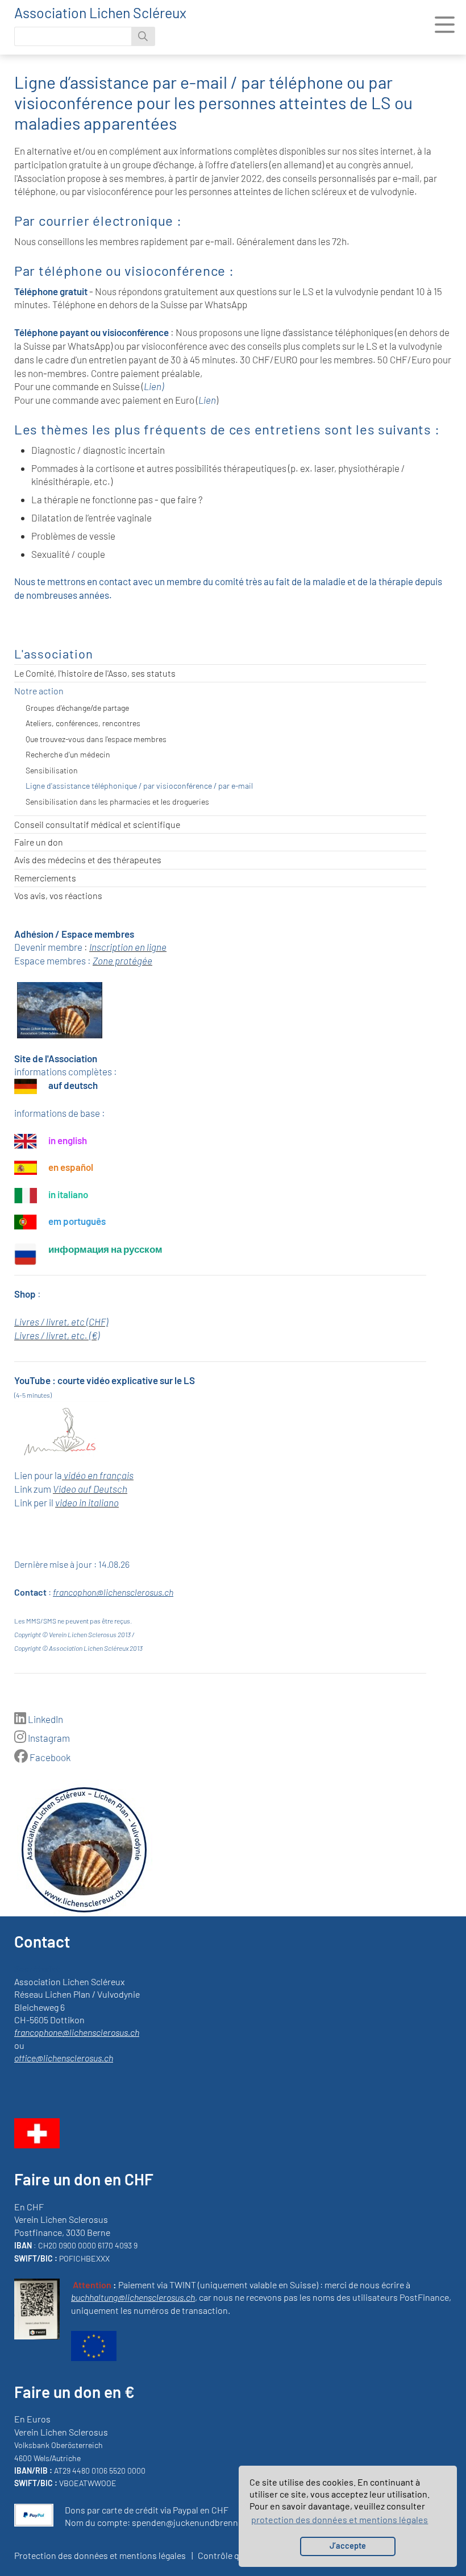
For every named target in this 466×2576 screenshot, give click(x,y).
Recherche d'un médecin (68, 754)
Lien (207, 400)
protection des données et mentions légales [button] (340, 2519)
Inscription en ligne (128, 947)
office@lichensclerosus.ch (64, 2058)
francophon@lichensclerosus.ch (113, 1592)
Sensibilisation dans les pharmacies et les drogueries (117, 802)
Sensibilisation (52, 770)
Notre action (39, 691)
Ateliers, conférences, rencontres (83, 723)
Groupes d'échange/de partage (77, 708)
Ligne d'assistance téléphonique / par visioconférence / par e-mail (139, 786)
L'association (54, 653)
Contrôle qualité (230, 2555)
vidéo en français (99, 1475)
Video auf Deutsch (90, 1489)
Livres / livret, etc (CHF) (61, 1322)
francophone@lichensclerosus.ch (77, 2032)
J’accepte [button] (348, 2546)
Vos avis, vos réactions (58, 895)
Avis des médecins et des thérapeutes (88, 860)
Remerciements (45, 878)
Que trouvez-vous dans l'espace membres (96, 739)
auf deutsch (73, 1085)
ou (19, 2045)
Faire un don (39, 842)
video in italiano (87, 1502)
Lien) (154, 386)
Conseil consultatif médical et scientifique (97, 824)
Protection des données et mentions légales (100, 2555)
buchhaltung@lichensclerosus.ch (133, 2297)
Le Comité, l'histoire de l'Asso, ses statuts (95, 673)
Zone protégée (122, 960)
